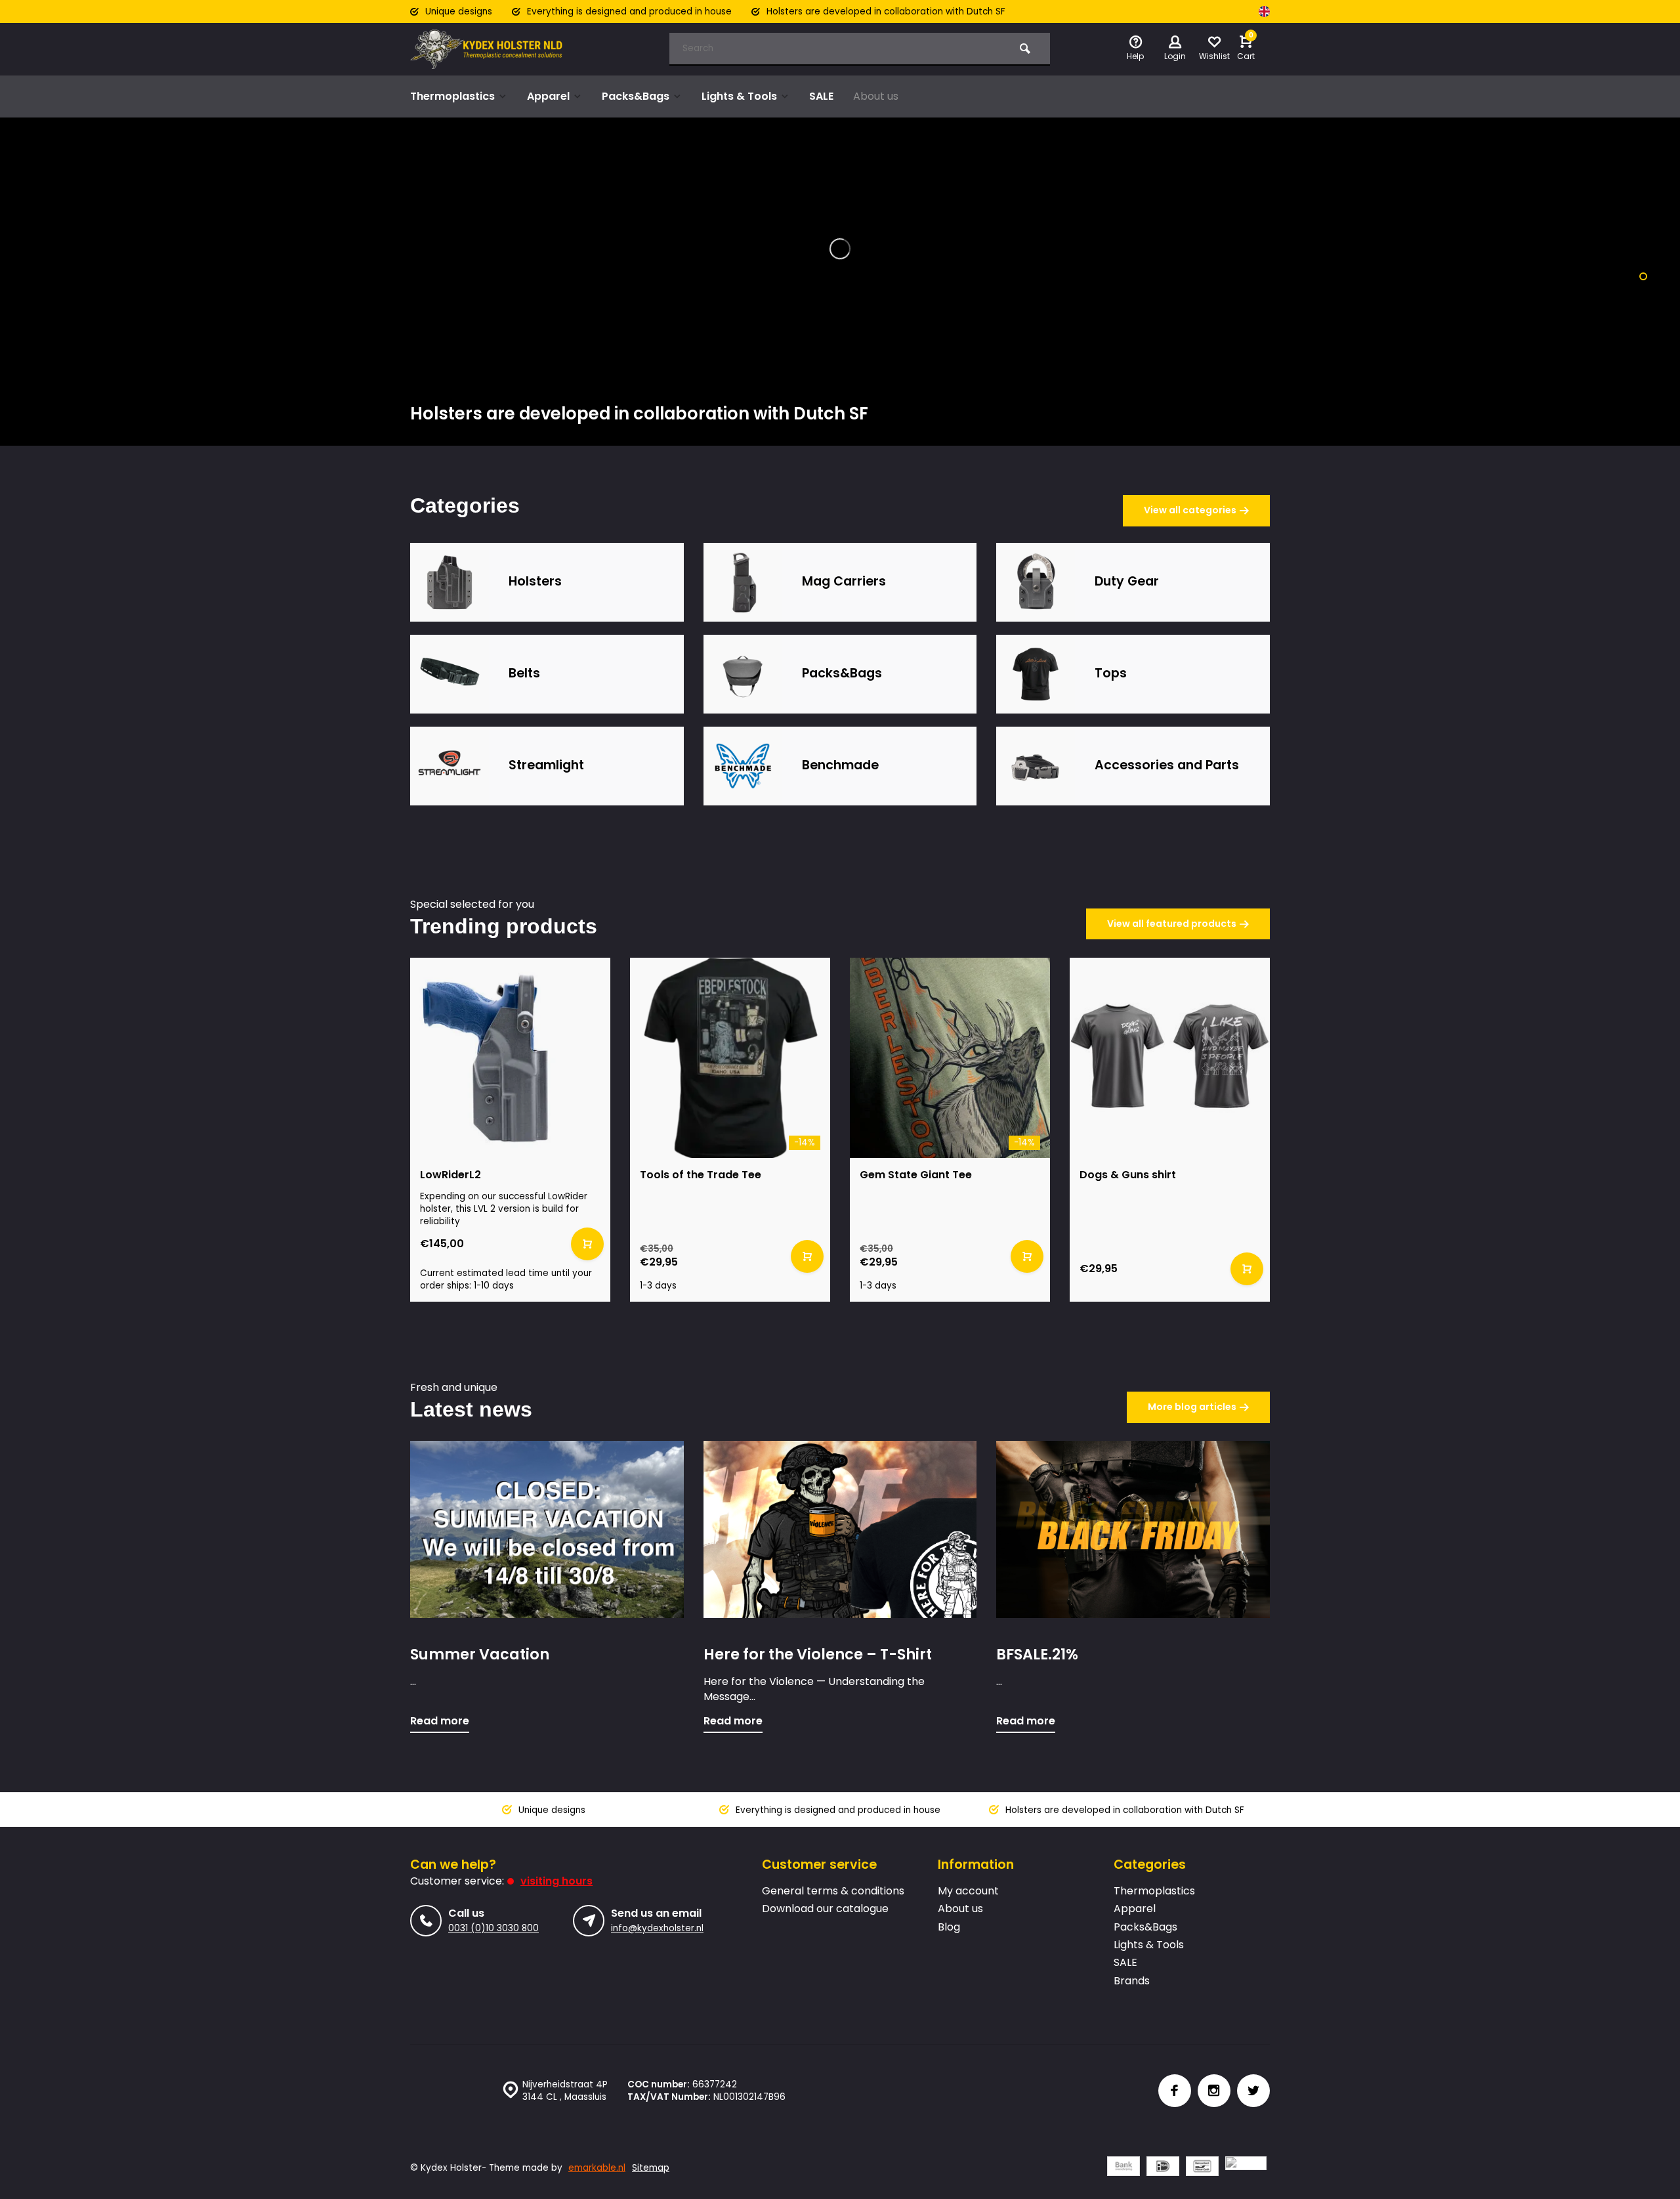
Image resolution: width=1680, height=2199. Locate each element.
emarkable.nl (597, 2168)
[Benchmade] (743, 766)
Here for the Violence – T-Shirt (818, 1655)
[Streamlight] (450, 766)
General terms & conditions (833, 1891)
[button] (1643, 276)
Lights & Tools (739, 96)
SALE (821, 96)
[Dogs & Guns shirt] (1170, 1058)
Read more (440, 1721)
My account (968, 1891)
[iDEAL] (1163, 2168)
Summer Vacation (480, 1655)
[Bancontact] (1202, 2168)
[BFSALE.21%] (1133, 1529)
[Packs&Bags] (743, 674)
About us (876, 96)
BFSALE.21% (1037, 1655)
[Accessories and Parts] (1036, 766)
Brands (1132, 1981)
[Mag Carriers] (743, 582)
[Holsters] (450, 582)
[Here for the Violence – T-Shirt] (840, 1529)
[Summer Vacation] (547, 1529)
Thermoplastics (452, 96)
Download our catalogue (825, 1909)
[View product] (587, 1244)
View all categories (1190, 510)
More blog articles (1192, 1407)
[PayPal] (1246, 2168)
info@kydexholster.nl (657, 1928)
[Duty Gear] (1036, 582)
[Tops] (1036, 674)
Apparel (548, 96)
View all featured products (1172, 924)
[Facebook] (1175, 2091)
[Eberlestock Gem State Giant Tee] (950, 1058)
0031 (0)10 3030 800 (493, 1928)
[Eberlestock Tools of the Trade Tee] (730, 1058)
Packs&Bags (636, 96)
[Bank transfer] (1123, 2168)
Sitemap (651, 2168)
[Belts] (450, 674)
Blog (949, 1927)
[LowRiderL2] (510, 1058)
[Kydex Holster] (489, 49)
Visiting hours (556, 1881)
